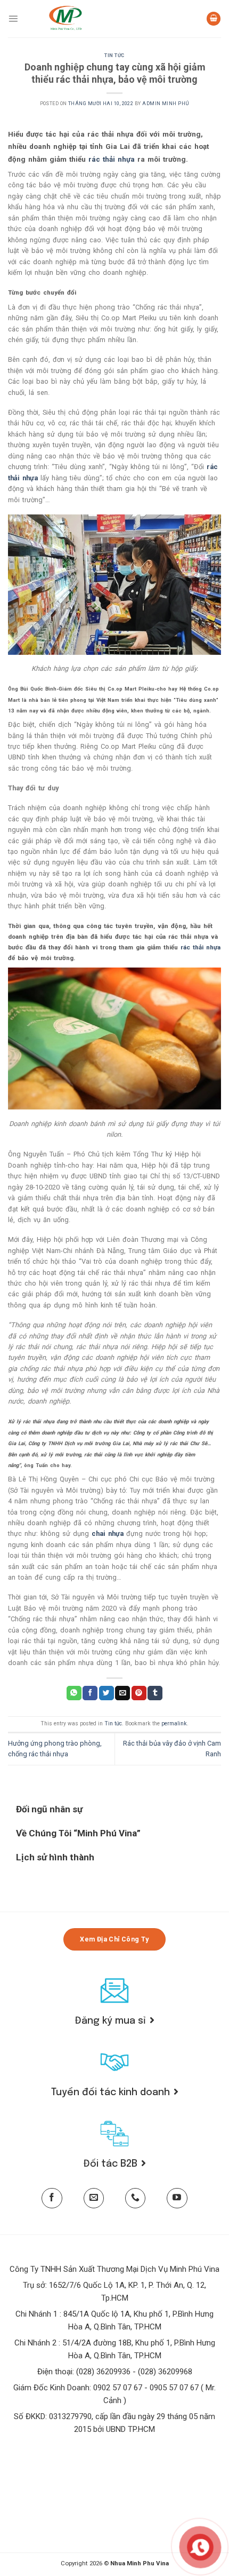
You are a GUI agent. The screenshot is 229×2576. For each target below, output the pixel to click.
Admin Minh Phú (166, 104)
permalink (174, 1723)
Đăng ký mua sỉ (111, 2021)
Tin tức (114, 56)
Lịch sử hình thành (55, 1857)
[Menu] (13, 18)
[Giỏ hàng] (214, 19)
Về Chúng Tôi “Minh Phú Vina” (78, 1833)
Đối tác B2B (111, 2164)
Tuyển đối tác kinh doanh (111, 2092)
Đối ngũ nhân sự (49, 1809)
